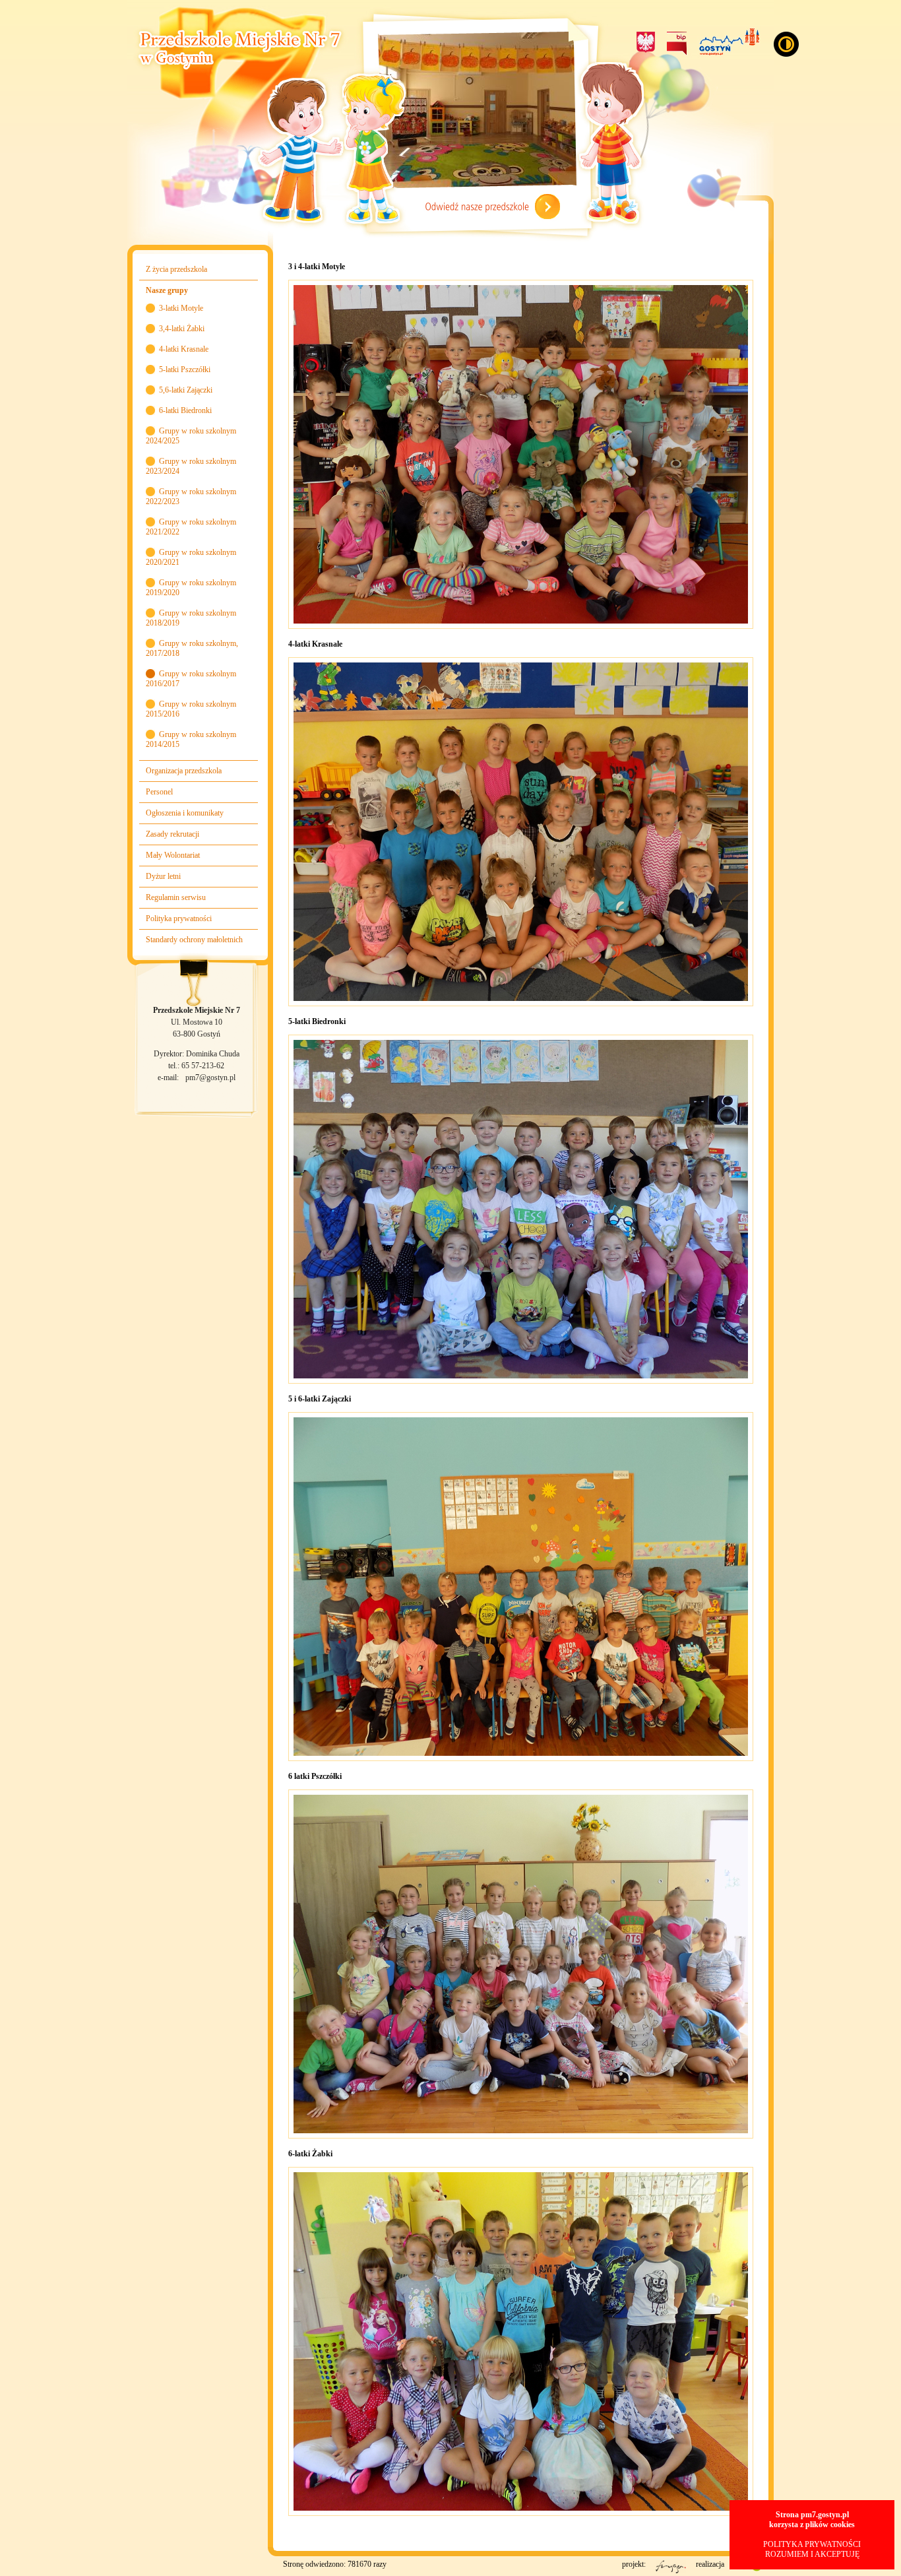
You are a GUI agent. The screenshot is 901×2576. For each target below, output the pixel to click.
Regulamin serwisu (176, 897)
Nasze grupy (167, 290)
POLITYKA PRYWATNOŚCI (812, 2544)
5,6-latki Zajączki (186, 390)
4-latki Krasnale (184, 349)
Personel (159, 792)
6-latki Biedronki (185, 410)
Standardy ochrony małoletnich (194, 940)
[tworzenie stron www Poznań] (748, 2571)
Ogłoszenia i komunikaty (185, 813)
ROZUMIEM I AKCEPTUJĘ (812, 2554)
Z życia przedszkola (176, 269)
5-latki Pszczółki (185, 370)
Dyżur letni (163, 876)
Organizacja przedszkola (184, 771)
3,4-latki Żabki (182, 329)
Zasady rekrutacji (172, 834)
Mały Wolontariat (173, 855)
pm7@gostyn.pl (210, 1078)
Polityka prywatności (179, 918)
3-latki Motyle (181, 308)
